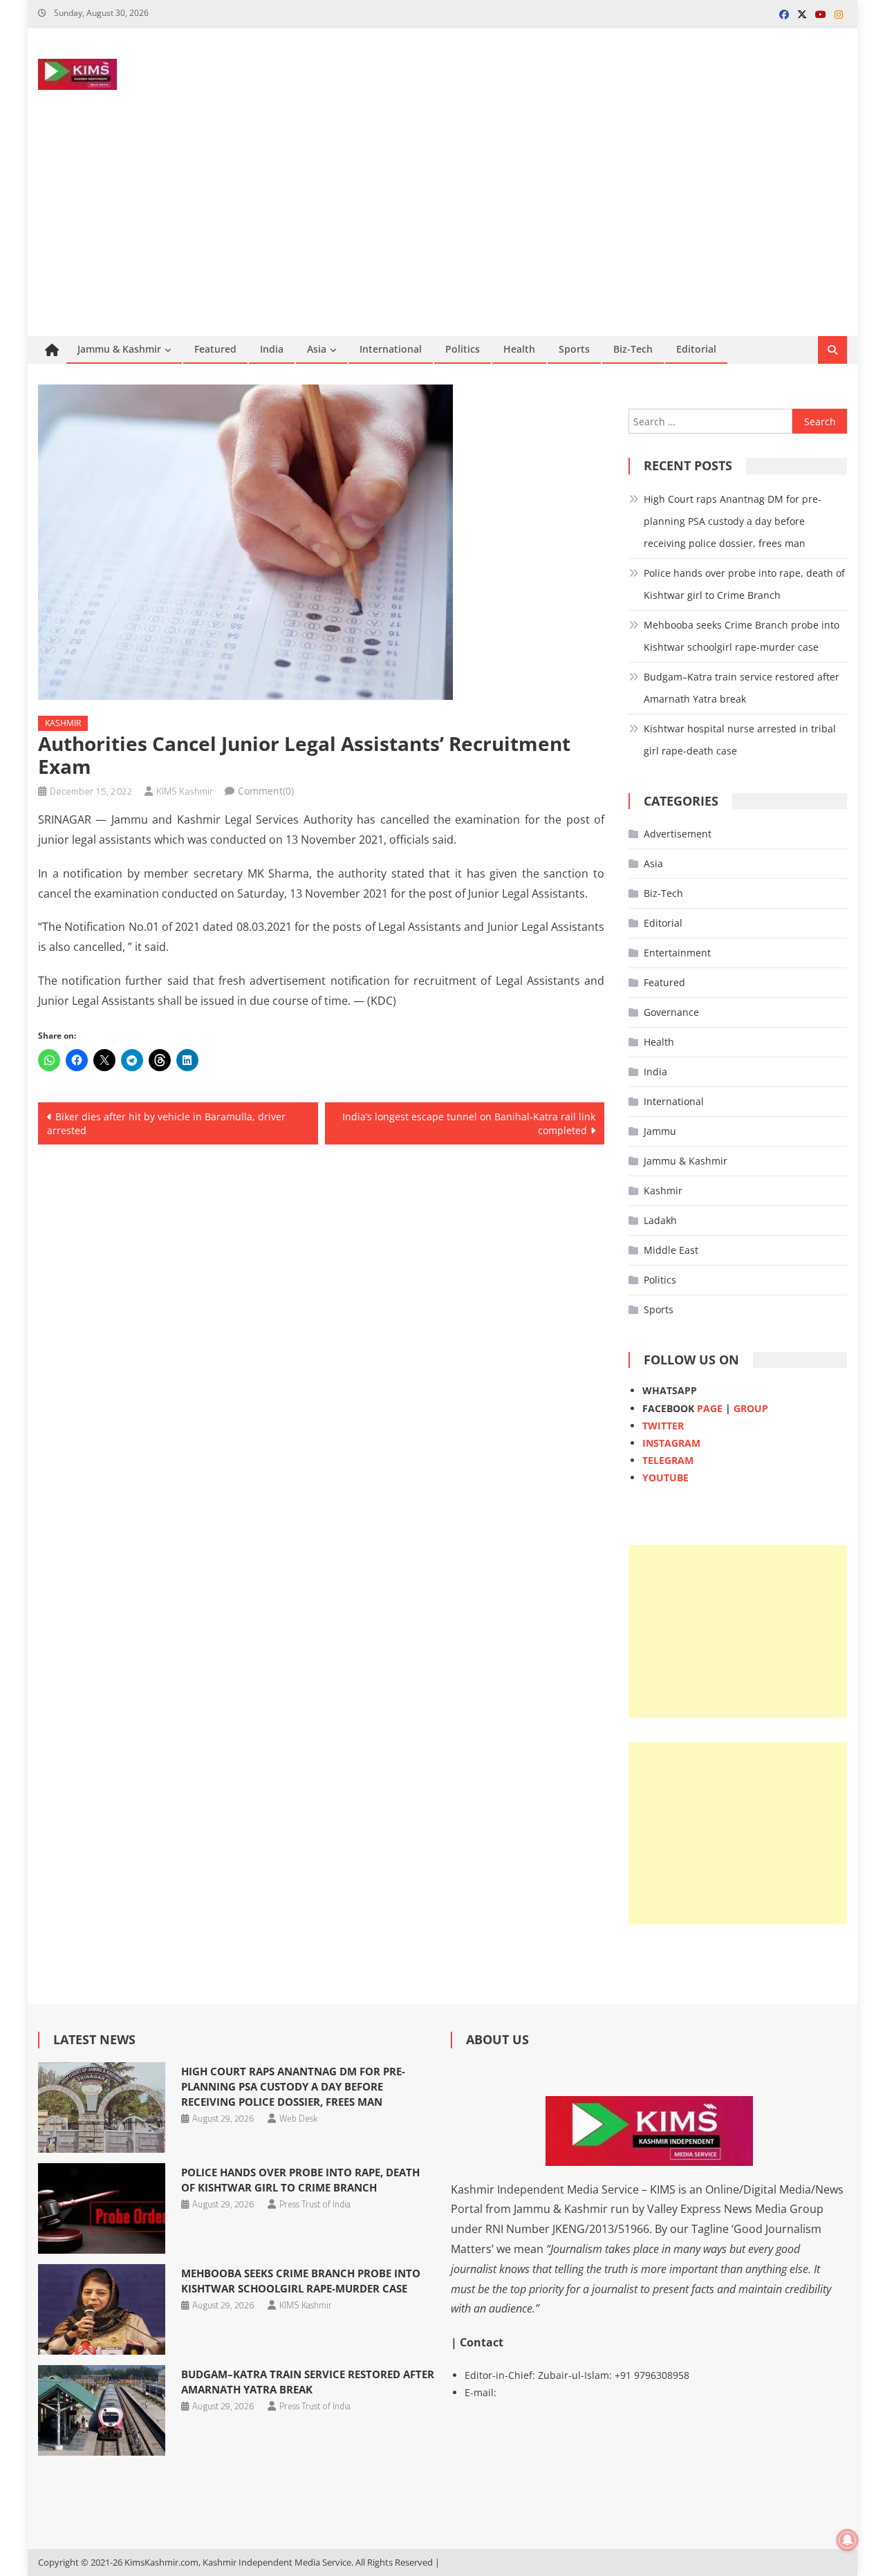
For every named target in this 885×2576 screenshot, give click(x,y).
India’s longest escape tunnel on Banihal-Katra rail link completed (469, 1123)
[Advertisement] (442, 232)
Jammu (660, 1131)
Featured (215, 349)
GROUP (751, 1408)
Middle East (671, 1250)
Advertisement (678, 834)
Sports (574, 349)
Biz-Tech (633, 349)
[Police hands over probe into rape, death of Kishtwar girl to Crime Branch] (101, 2208)
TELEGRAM (668, 1460)
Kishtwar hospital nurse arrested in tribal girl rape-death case (740, 740)
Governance (671, 1012)
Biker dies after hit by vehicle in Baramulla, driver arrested (166, 1123)
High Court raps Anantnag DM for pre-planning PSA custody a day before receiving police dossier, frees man (733, 521)
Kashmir (63, 723)
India (272, 349)
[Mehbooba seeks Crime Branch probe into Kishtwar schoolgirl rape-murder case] (101, 2309)
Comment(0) (266, 791)
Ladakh (660, 1220)
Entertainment (677, 953)
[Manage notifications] (848, 2540)
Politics (463, 349)
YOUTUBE (665, 1477)
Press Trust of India (315, 2204)
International (391, 349)
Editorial (696, 349)
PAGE (710, 1408)
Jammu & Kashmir (119, 349)
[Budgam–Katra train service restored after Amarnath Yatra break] (101, 2410)
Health (519, 349)
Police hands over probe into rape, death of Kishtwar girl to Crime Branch (744, 584)
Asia (317, 349)
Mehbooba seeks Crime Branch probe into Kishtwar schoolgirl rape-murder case (742, 636)
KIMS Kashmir (185, 791)
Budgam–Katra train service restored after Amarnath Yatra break (742, 688)
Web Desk (298, 2118)
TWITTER (663, 1426)
